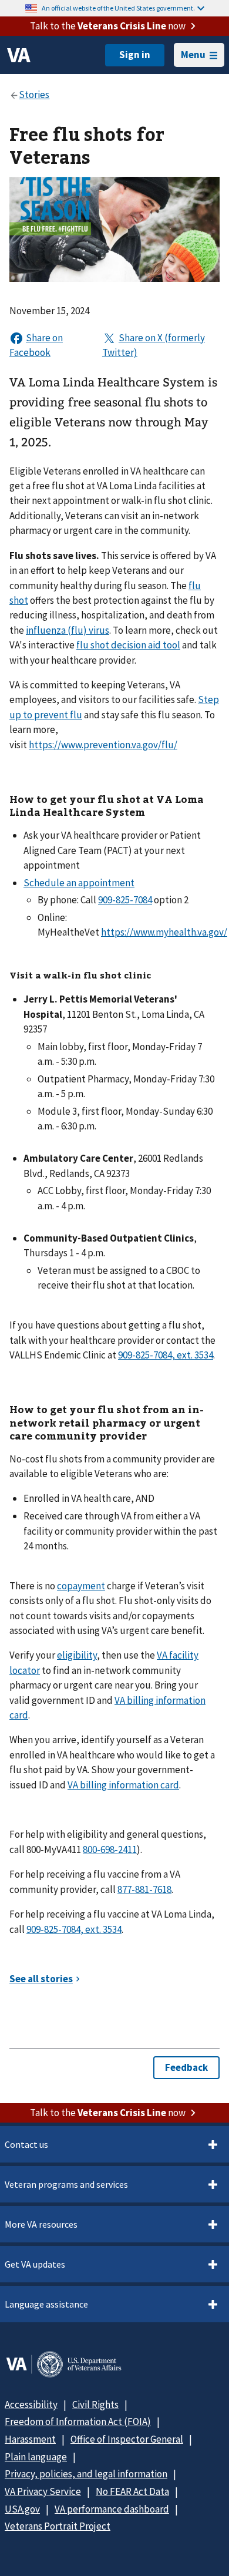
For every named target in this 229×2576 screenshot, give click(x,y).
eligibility (77, 1655)
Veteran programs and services (66, 2184)
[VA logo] (19, 55)
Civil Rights (95, 2405)
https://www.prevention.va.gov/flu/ (103, 745)
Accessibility (31, 2405)
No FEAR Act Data (132, 2491)
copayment (81, 1586)
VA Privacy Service (43, 2491)
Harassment (30, 2439)
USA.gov (22, 2509)
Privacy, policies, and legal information (86, 2474)
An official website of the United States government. (118, 8)
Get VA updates (35, 2264)
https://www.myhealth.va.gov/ (164, 932)
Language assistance (46, 2304)
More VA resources (41, 2224)
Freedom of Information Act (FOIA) (78, 2422)
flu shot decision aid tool (128, 645)
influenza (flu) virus (68, 630)
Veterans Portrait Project (58, 2526)
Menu (193, 55)
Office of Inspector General (127, 2439)
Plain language (36, 2457)
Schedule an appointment (79, 883)
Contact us (26, 2144)
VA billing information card (123, 1785)
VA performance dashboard (112, 2509)
